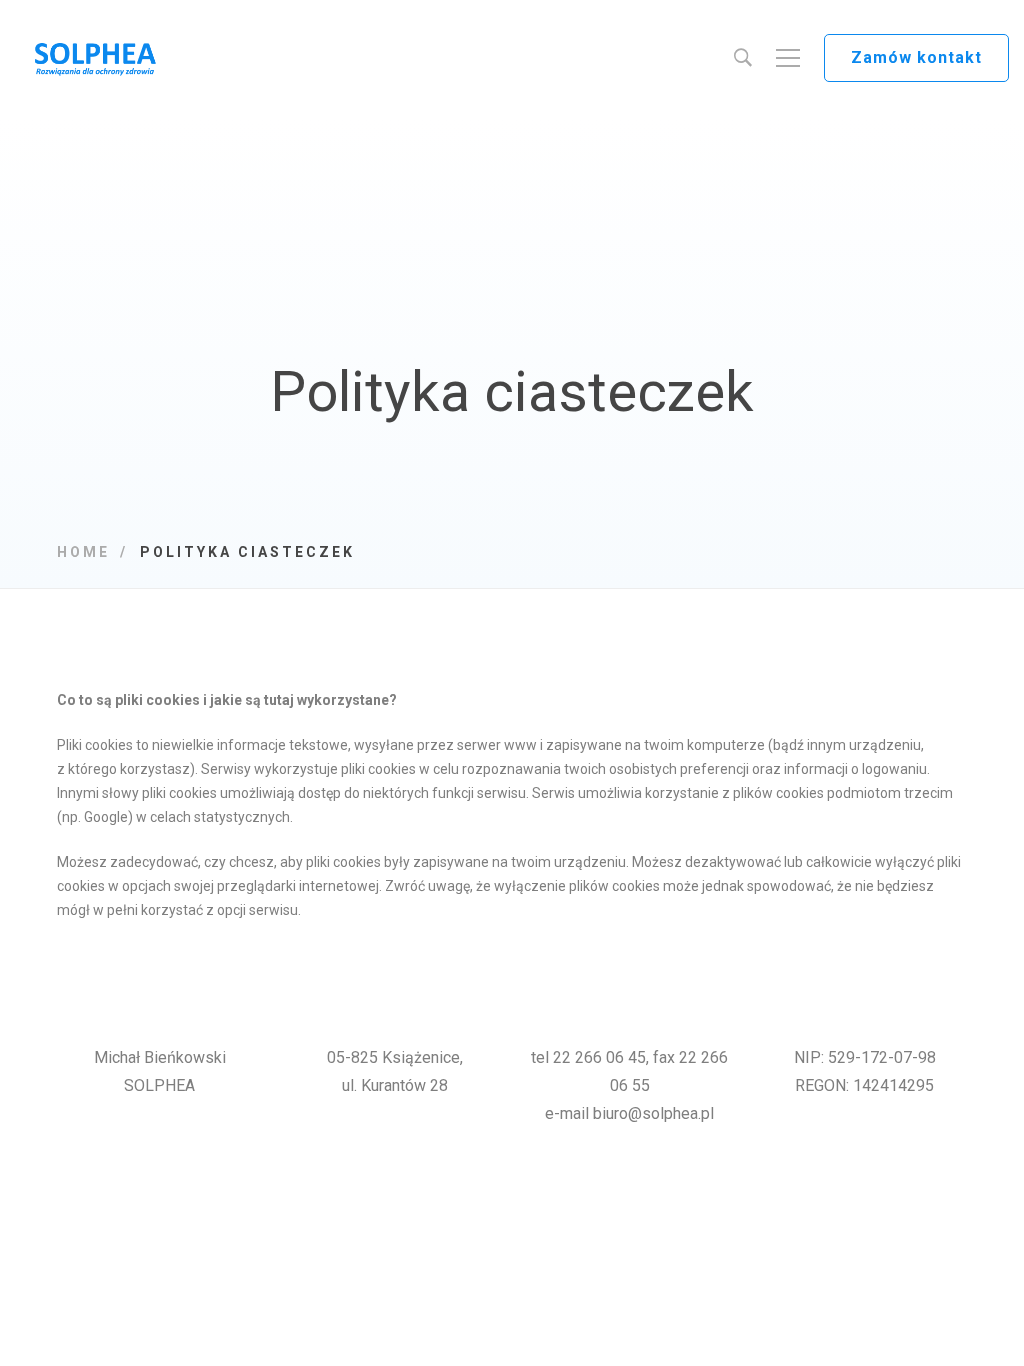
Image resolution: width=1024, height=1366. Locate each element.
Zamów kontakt (916, 57)
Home (83, 552)
